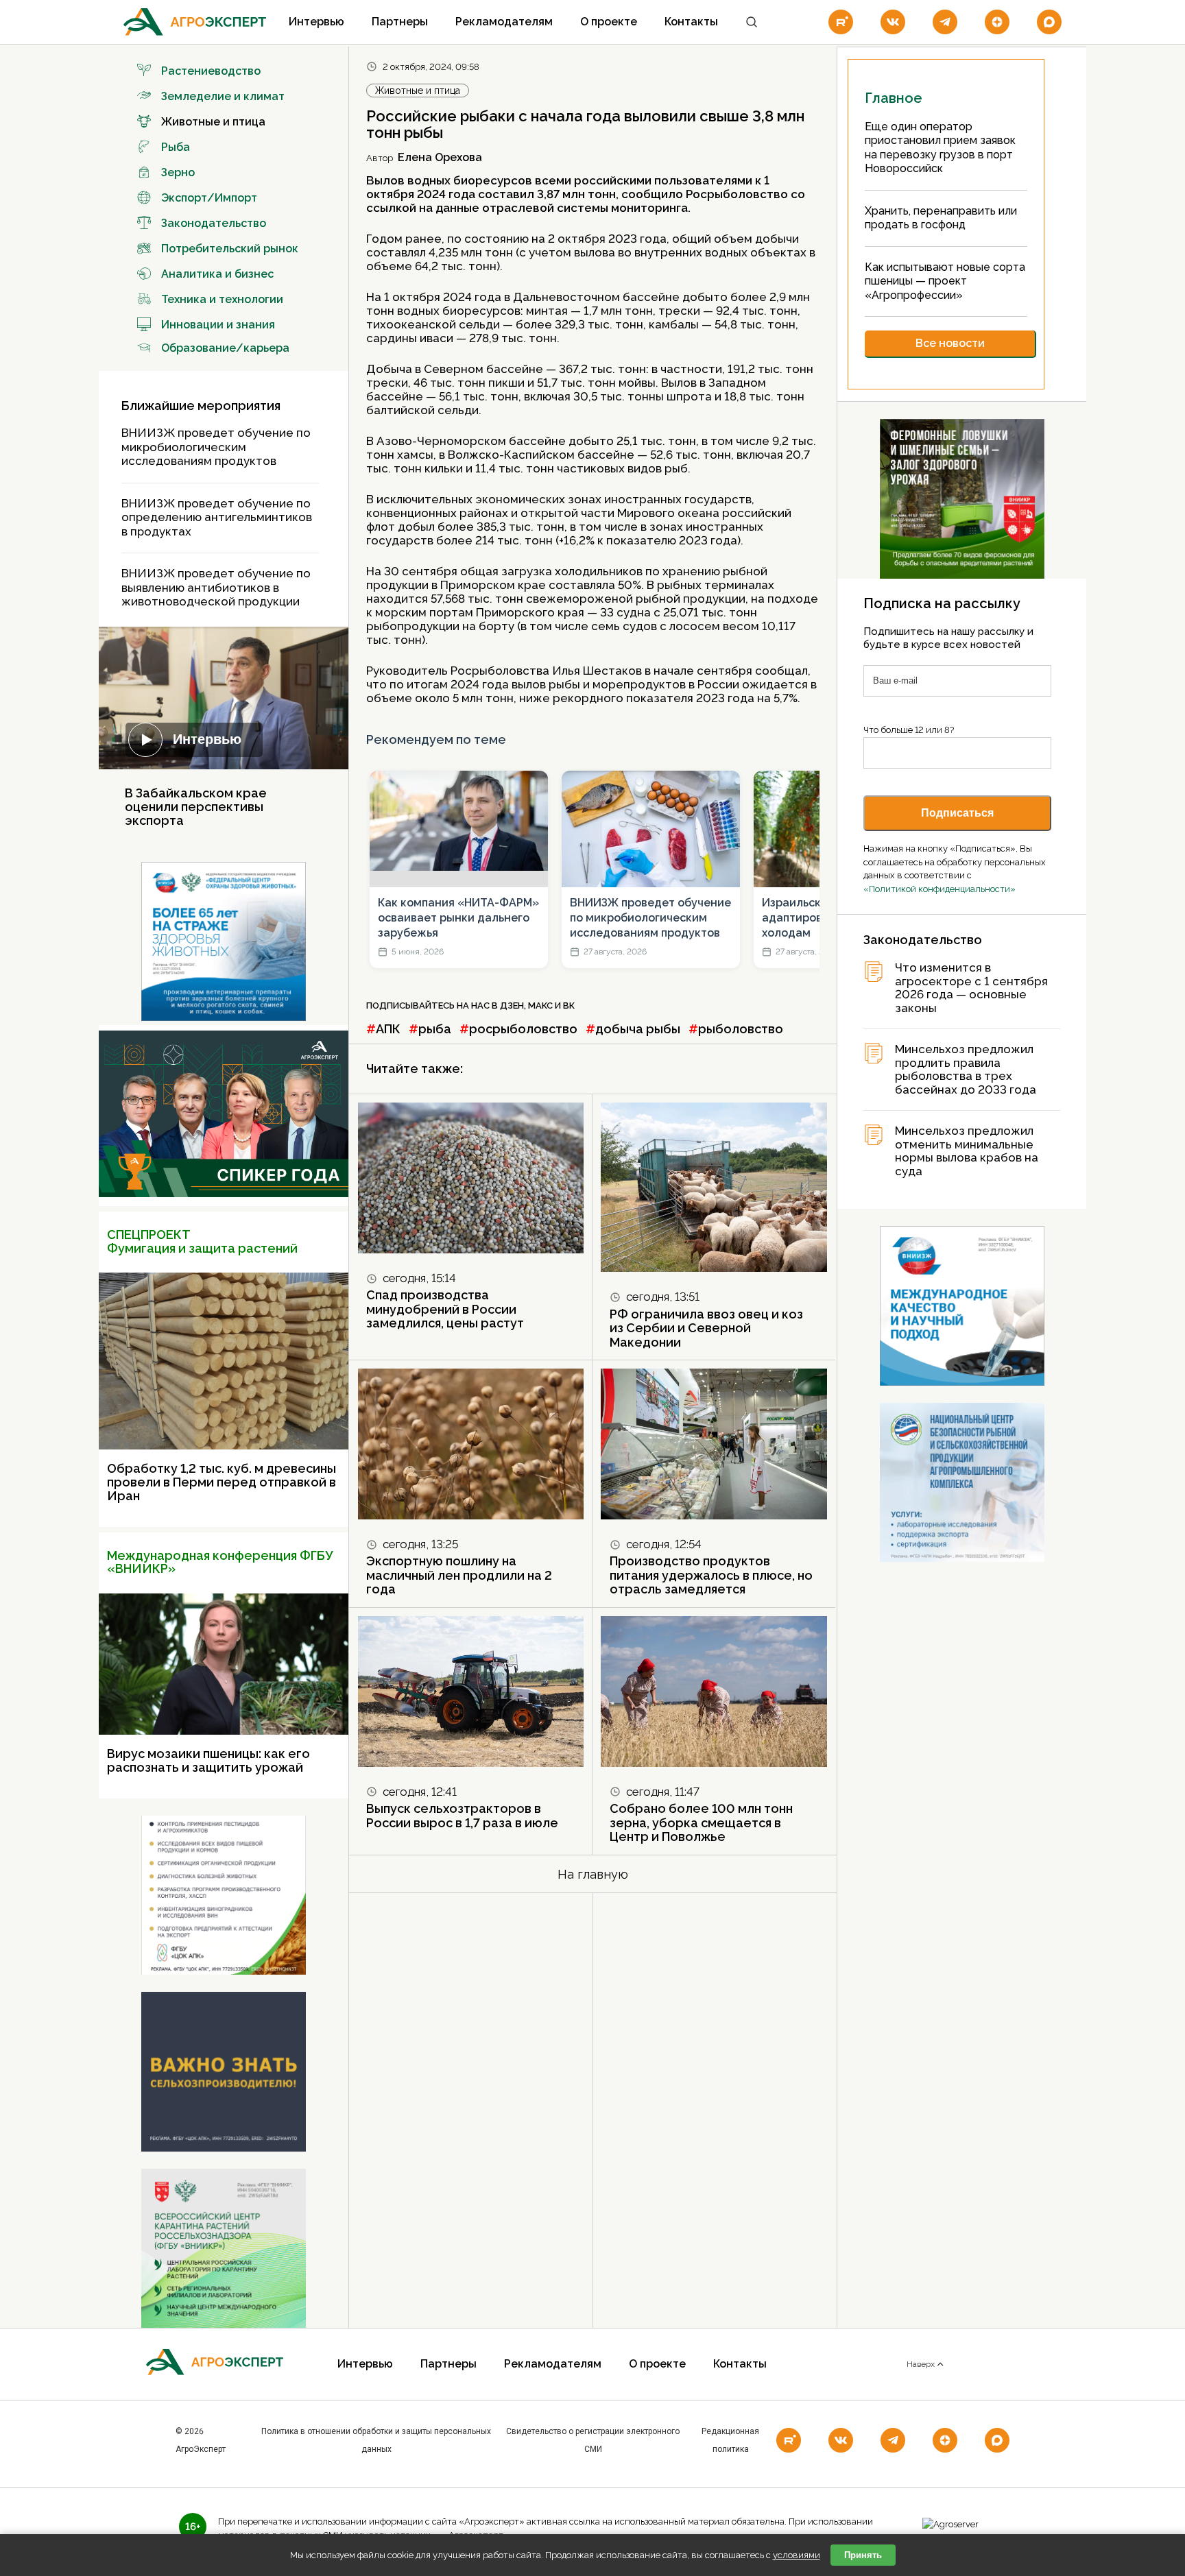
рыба (435, 1029)
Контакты (691, 22)
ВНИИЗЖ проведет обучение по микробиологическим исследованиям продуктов (216, 447)
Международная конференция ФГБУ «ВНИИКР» (220, 1562)
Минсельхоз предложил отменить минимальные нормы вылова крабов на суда (967, 1151)
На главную (593, 1874)
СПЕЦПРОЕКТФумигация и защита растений (202, 1241)
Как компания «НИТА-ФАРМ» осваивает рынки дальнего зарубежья (458, 918)
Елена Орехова (440, 157)
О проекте (609, 22)
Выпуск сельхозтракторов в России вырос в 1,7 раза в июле (462, 1816)
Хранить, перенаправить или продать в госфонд (941, 218)
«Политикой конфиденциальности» (939, 889)
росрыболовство (523, 1029)
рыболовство (741, 1029)
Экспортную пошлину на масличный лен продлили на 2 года (459, 1575)
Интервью (316, 22)
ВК (569, 1006)
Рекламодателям (504, 22)
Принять (863, 2555)
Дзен (512, 1006)
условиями (797, 2555)
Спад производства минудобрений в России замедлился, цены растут (445, 1309)
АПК (388, 1029)
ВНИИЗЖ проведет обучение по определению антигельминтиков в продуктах (217, 517)
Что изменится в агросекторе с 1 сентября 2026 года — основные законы (971, 988)
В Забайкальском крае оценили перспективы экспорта (196, 807)
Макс (540, 1006)
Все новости (950, 343)
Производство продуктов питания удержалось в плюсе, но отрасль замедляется (711, 1575)
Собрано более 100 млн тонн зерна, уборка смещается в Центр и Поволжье (701, 1822)
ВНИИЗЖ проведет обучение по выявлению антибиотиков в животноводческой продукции (216, 587)
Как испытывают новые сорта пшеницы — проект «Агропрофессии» (945, 281)
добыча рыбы (638, 1029)
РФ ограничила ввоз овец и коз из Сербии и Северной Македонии (706, 1328)
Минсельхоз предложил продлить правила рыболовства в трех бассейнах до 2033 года (966, 1070)
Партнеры (400, 22)
